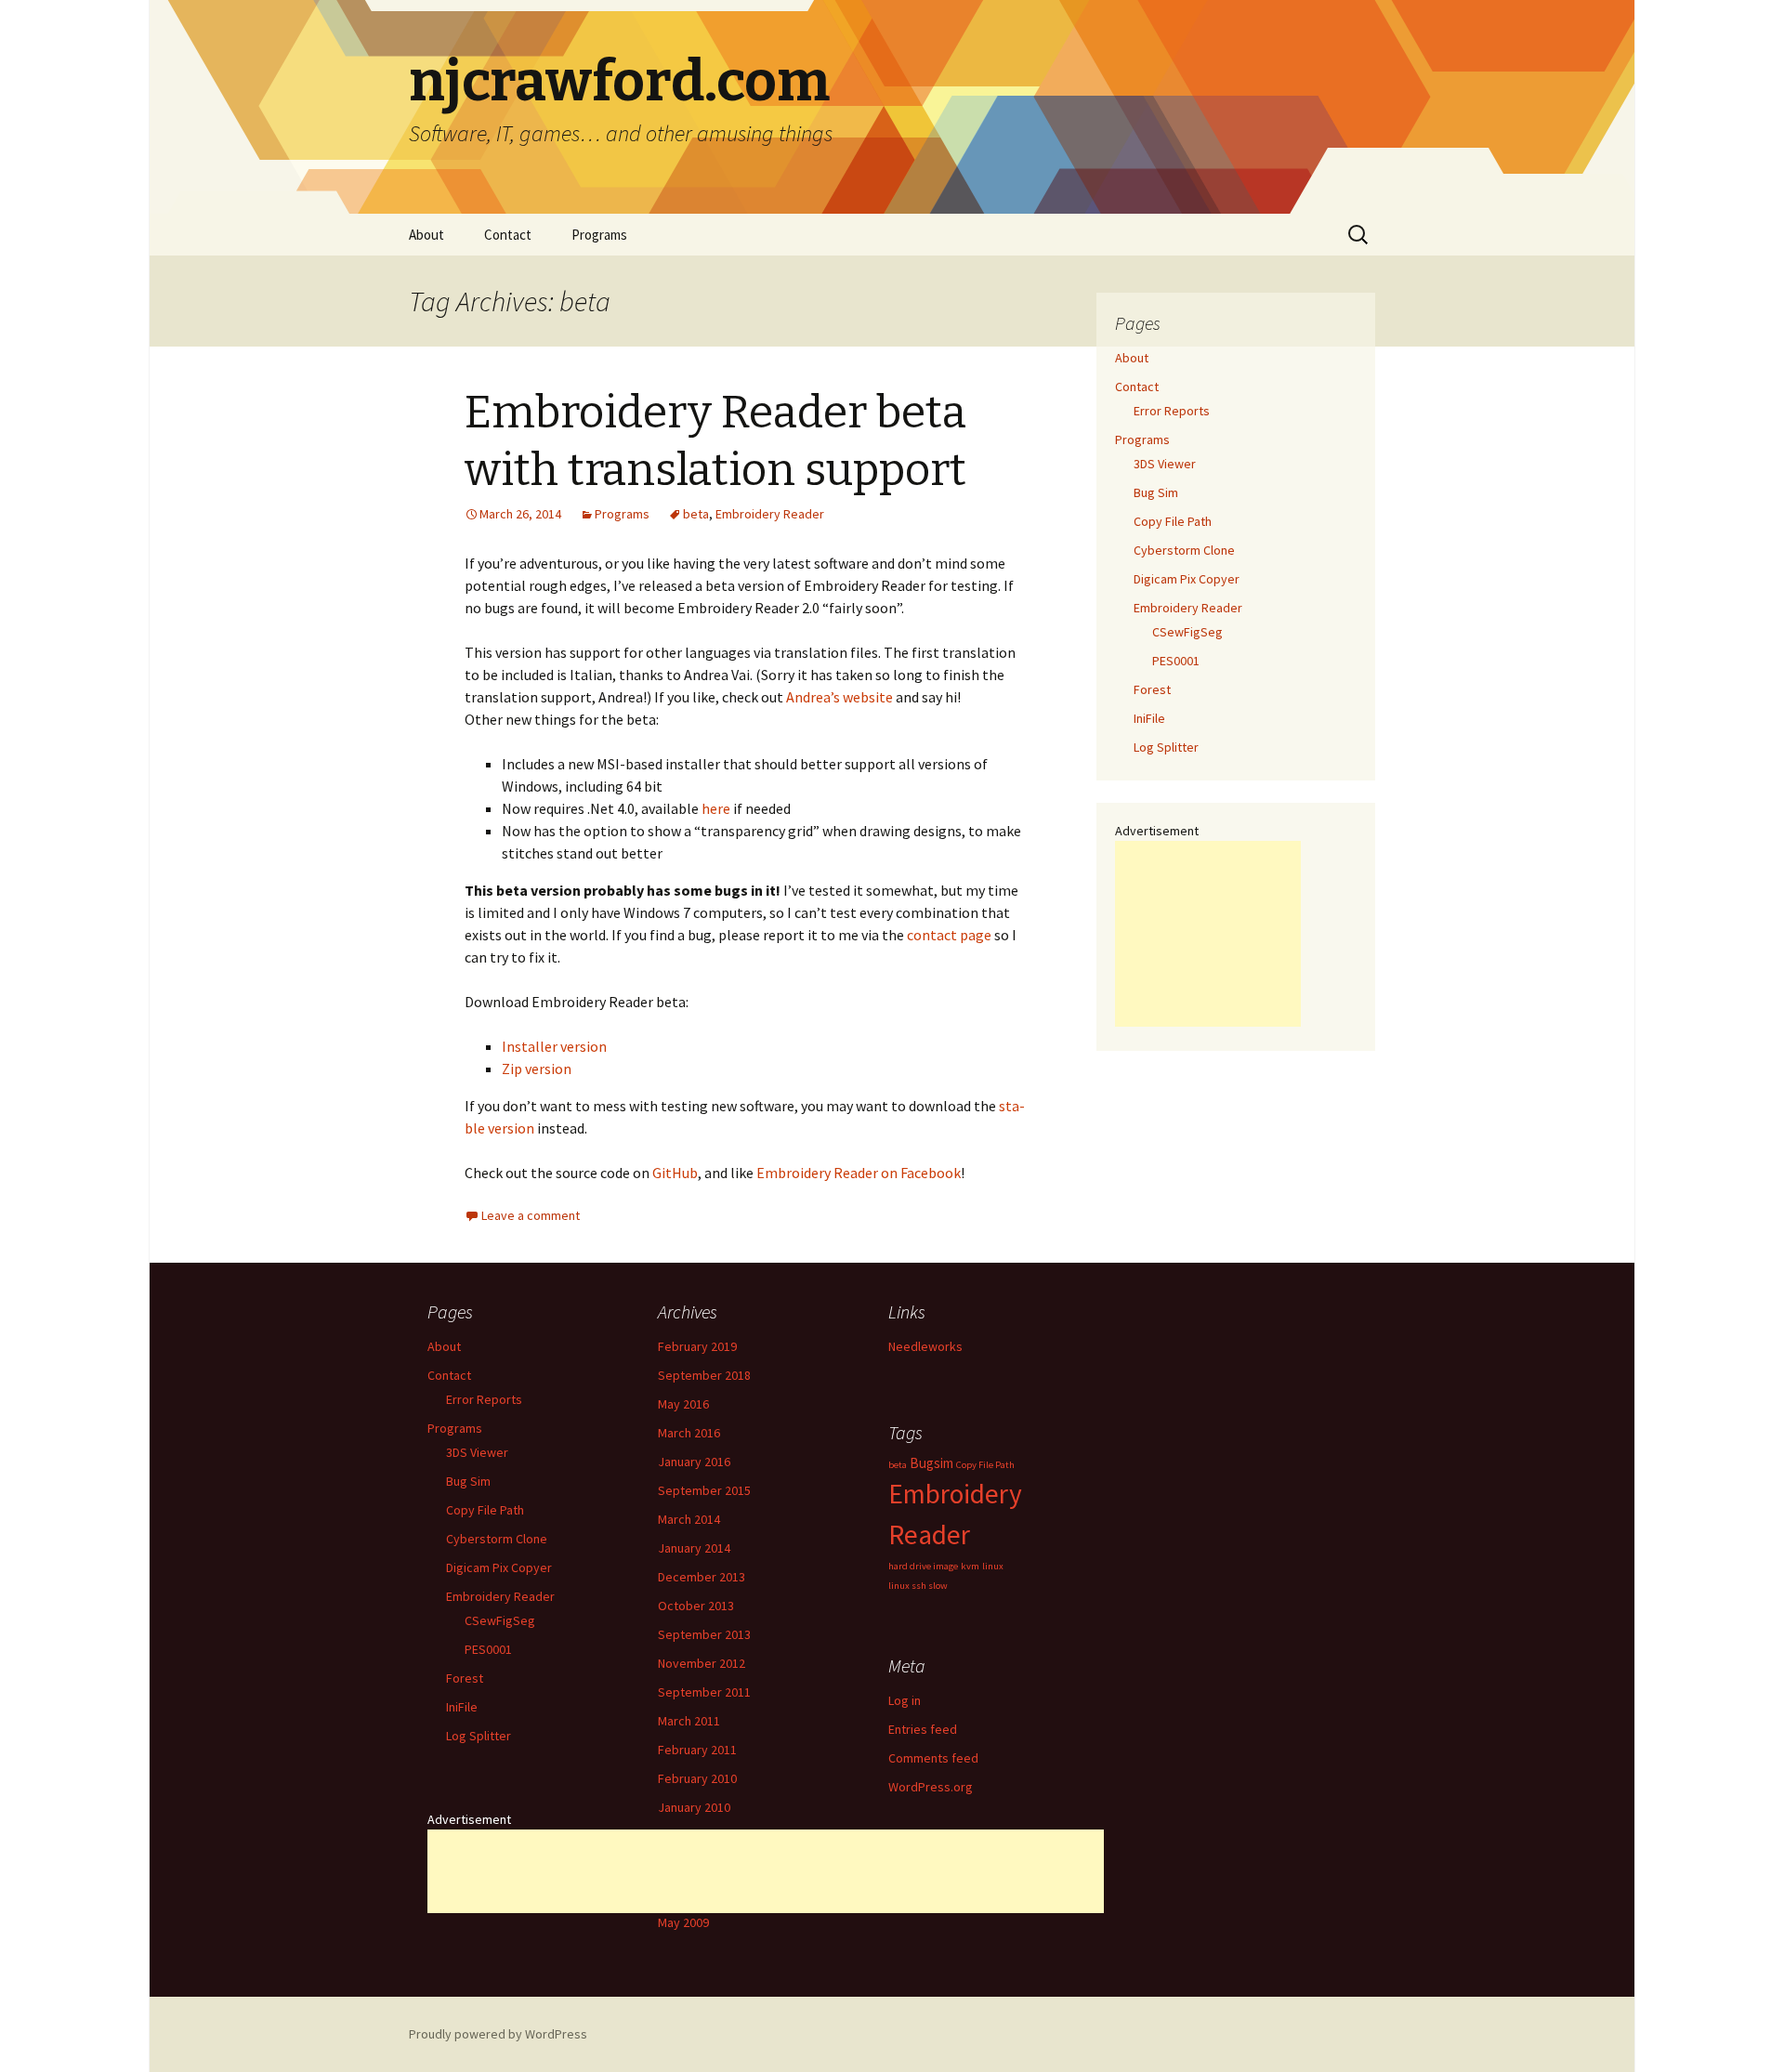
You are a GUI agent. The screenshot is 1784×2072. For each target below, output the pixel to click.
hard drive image (923, 1566)
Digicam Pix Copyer (1187, 579)
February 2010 (697, 1778)
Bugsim (931, 1463)
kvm (970, 1566)
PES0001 (1176, 661)
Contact (508, 235)
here (716, 808)
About (426, 235)
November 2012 (702, 1663)
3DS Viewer (1165, 464)
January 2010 (694, 1807)
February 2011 (697, 1750)
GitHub (675, 1173)
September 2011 (704, 1692)
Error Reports (1172, 411)
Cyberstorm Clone (1184, 550)
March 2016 (689, 1433)
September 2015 (704, 1490)
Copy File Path (1173, 521)
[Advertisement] (1208, 934)
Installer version (554, 1046)
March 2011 (689, 1721)
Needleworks (925, 1346)
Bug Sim (1156, 492)
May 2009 (683, 1922)
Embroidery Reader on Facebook (859, 1173)
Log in (905, 1700)
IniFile (1149, 718)
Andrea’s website (840, 697)
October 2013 (696, 1606)
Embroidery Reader (770, 514)
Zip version (537, 1069)
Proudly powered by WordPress (498, 2034)
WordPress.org (931, 1787)
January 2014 (694, 1548)
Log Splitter (1166, 747)
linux (993, 1566)
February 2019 (697, 1346)
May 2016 (683, 1404)
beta (696, 514)
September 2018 (704, 1375)
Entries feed (923, 1729)
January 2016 (694, 1462)
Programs (599, 235)
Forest (1152, 689)
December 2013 (702, 1577)
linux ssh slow (918, 1586)
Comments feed (933, 1758)
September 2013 (704, 1634)
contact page (949, 935)
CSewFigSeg (1187, 632)
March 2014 (689, 1519)
